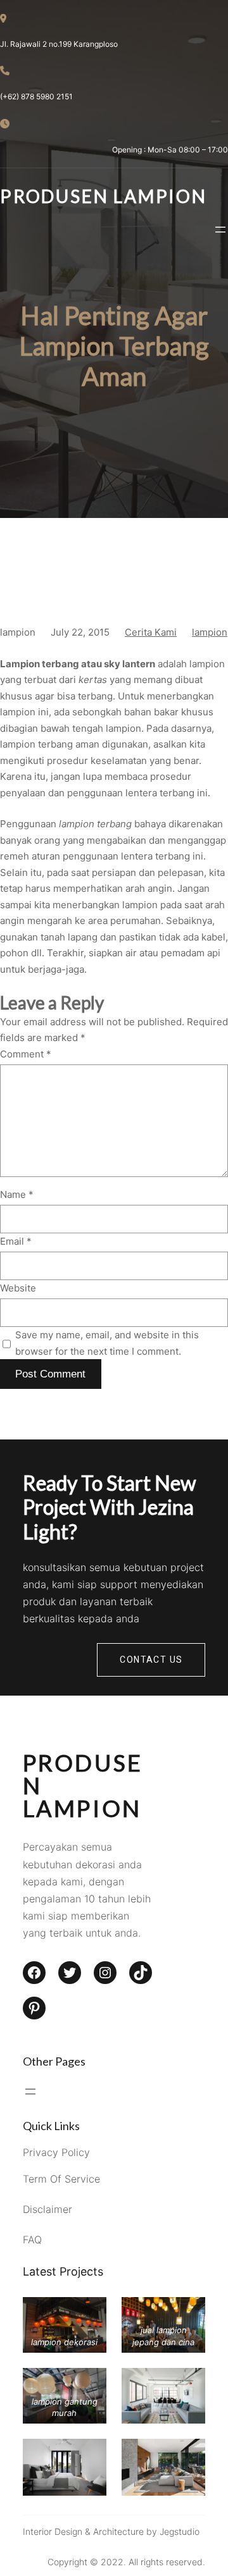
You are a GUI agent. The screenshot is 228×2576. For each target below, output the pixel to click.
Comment (26, 1054)
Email (16, 1241)
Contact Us (151, 1660)
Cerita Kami (151, 632)
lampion (210, 632)
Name (17, 1194)
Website (18, 1288)
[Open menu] (220, 230)
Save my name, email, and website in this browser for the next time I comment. (107, 1343)
